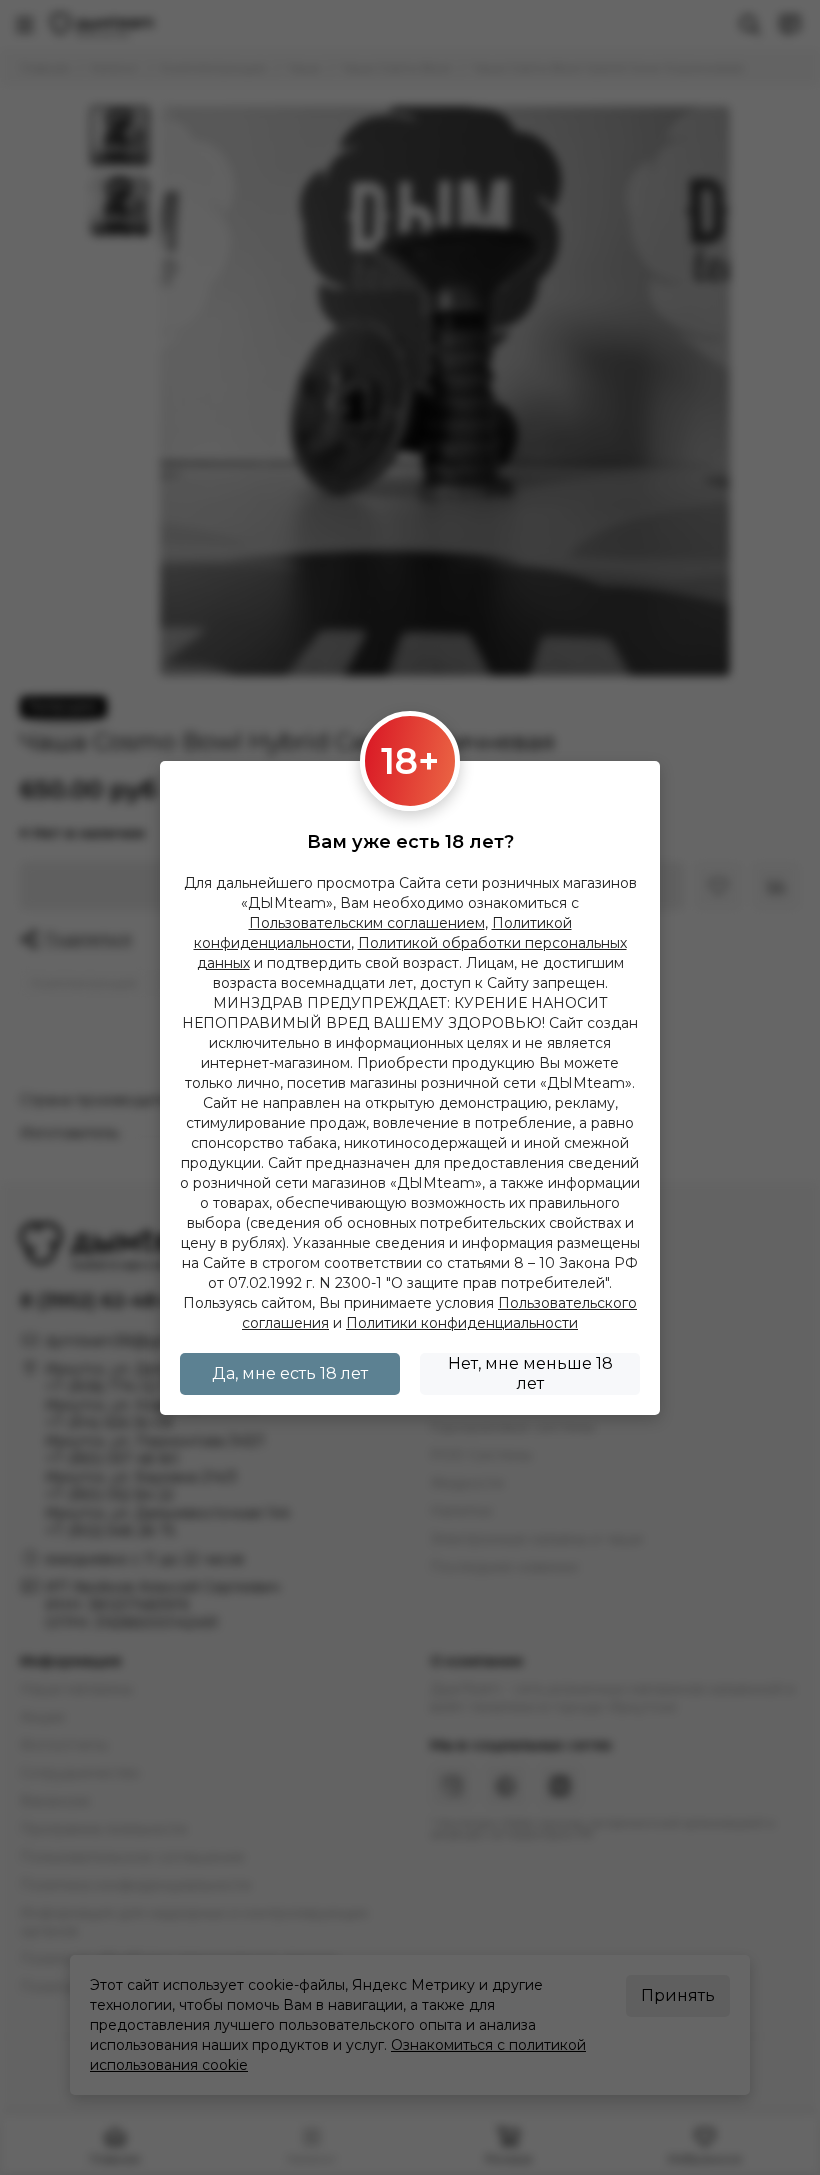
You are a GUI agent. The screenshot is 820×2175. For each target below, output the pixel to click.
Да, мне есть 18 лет (290, 1373)
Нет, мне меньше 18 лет (530, 1373)
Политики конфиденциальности (462, 1323)
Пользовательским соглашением (367, 923)
